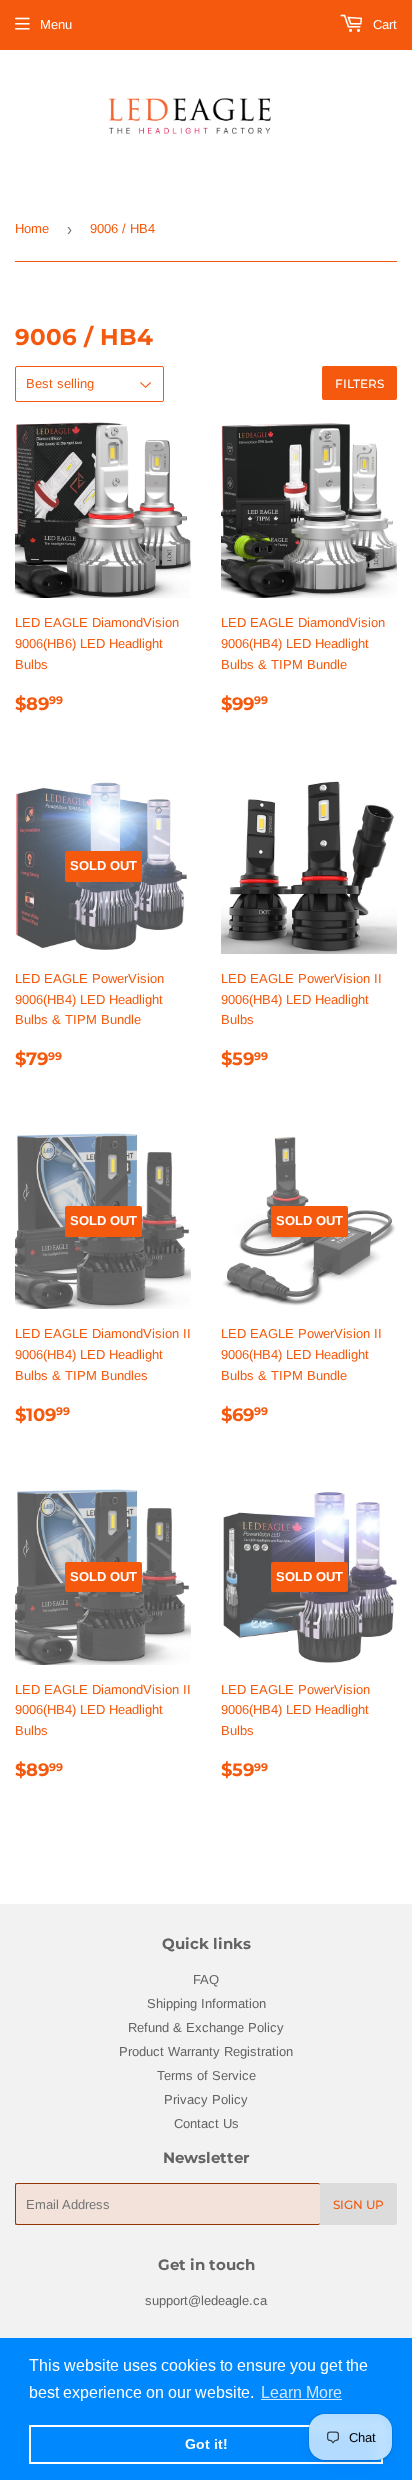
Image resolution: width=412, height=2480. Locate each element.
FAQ (206, 1979)
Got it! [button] (206, 2444)
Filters (359, 383)
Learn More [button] (301, 2392)
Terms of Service (206, 2075)
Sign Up (358, 2204)
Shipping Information (206, 2003)
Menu (56, 24)
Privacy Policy (206, 2099)
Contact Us (206, 2123)
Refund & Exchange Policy (206, 2027)
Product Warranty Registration (206, 2051)
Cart (383, 24)
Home (32, 228)
